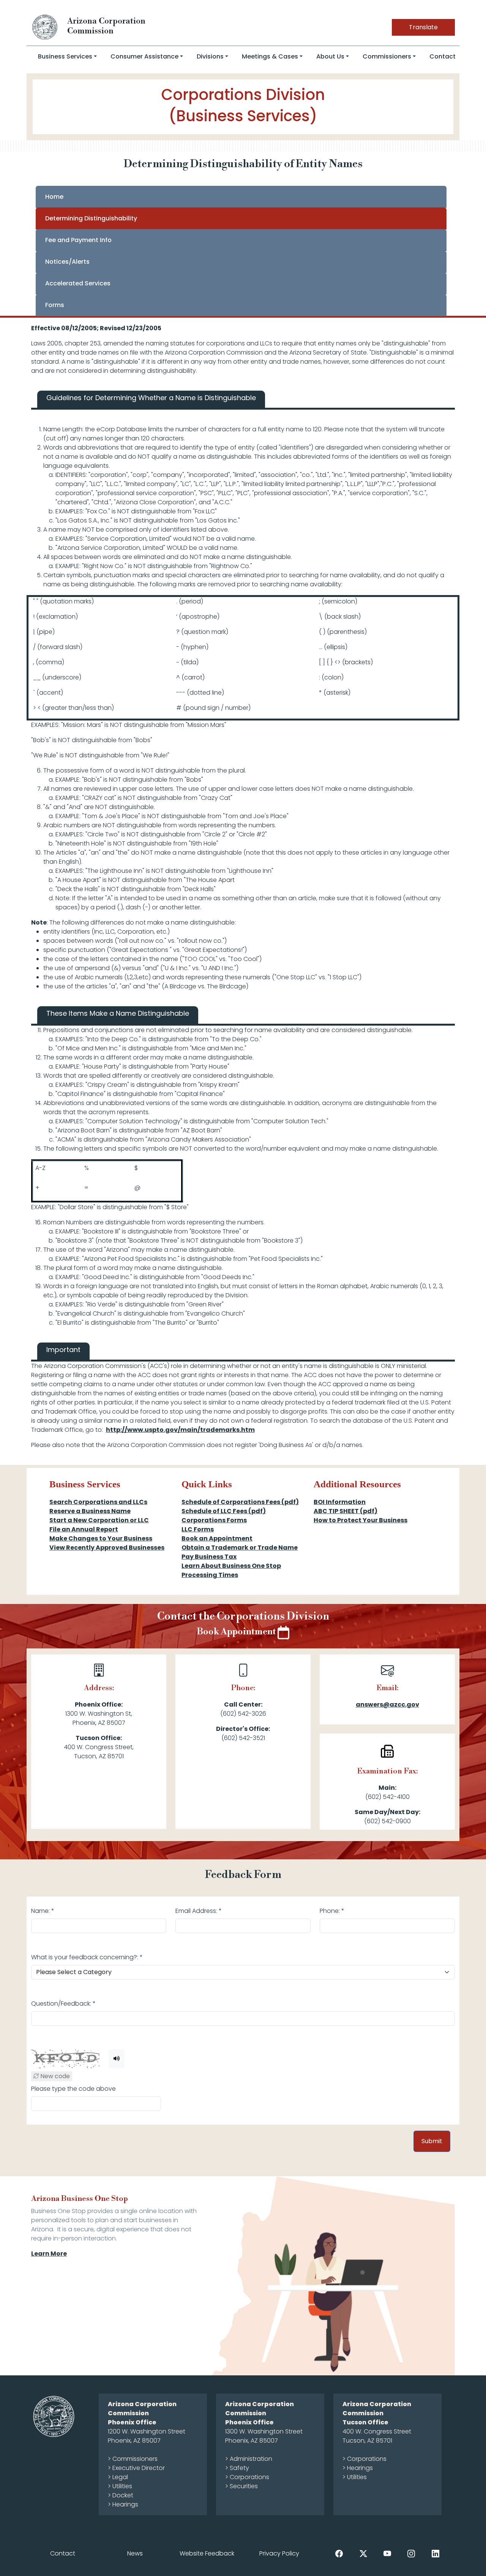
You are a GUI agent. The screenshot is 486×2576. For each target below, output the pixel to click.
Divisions (210, 56)
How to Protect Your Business (361, 1520)
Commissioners (387, 56)
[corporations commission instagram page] (411, 2553)
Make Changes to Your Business (101, 1538)
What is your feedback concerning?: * (87, 1957)
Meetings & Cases (270, 56)
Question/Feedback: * (63, 2004)
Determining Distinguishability (91, 218)
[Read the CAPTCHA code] (117, 2059)
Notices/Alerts (67, 262)
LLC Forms (198, 1529)
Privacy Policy (279, 2553)
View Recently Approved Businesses (107, 1548)
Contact (443, 56)
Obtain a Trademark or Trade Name (240, 1548)
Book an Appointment (217, 1538)
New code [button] (54, 2076)
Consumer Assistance (144, 56)
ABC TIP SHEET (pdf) (346, 1511)
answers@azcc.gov (387, 1704)
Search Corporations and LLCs (98, 1502)
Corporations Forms (214, 1520)
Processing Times (210, 1575)
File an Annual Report (84, 1529)
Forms (55, 305)
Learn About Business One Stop (231, 1566)
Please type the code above (73, 2089)
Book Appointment (237, 1632)
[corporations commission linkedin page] (436, 2553)
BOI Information (340, 1502)
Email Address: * (199, 1911)
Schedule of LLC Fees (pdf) (224, 1511)
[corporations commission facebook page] (339, 2553)
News (135, 2553)
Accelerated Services (78, 283)
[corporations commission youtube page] (387, 2553)
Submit (432, 2141)
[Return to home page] (45, 27)
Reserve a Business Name (90, 1511)
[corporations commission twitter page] (363, 2553)
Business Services (65, 56)
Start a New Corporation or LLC (99, 1520)
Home (54, 197)
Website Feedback (207, 2553)
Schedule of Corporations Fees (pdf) (240, 1502)
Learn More (49, 2254)
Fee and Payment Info (78, 240)
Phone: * (332, 1911)
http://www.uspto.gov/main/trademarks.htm (180, 1430)
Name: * (43, 1911)
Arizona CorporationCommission (106, 26)
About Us (330, 56)
